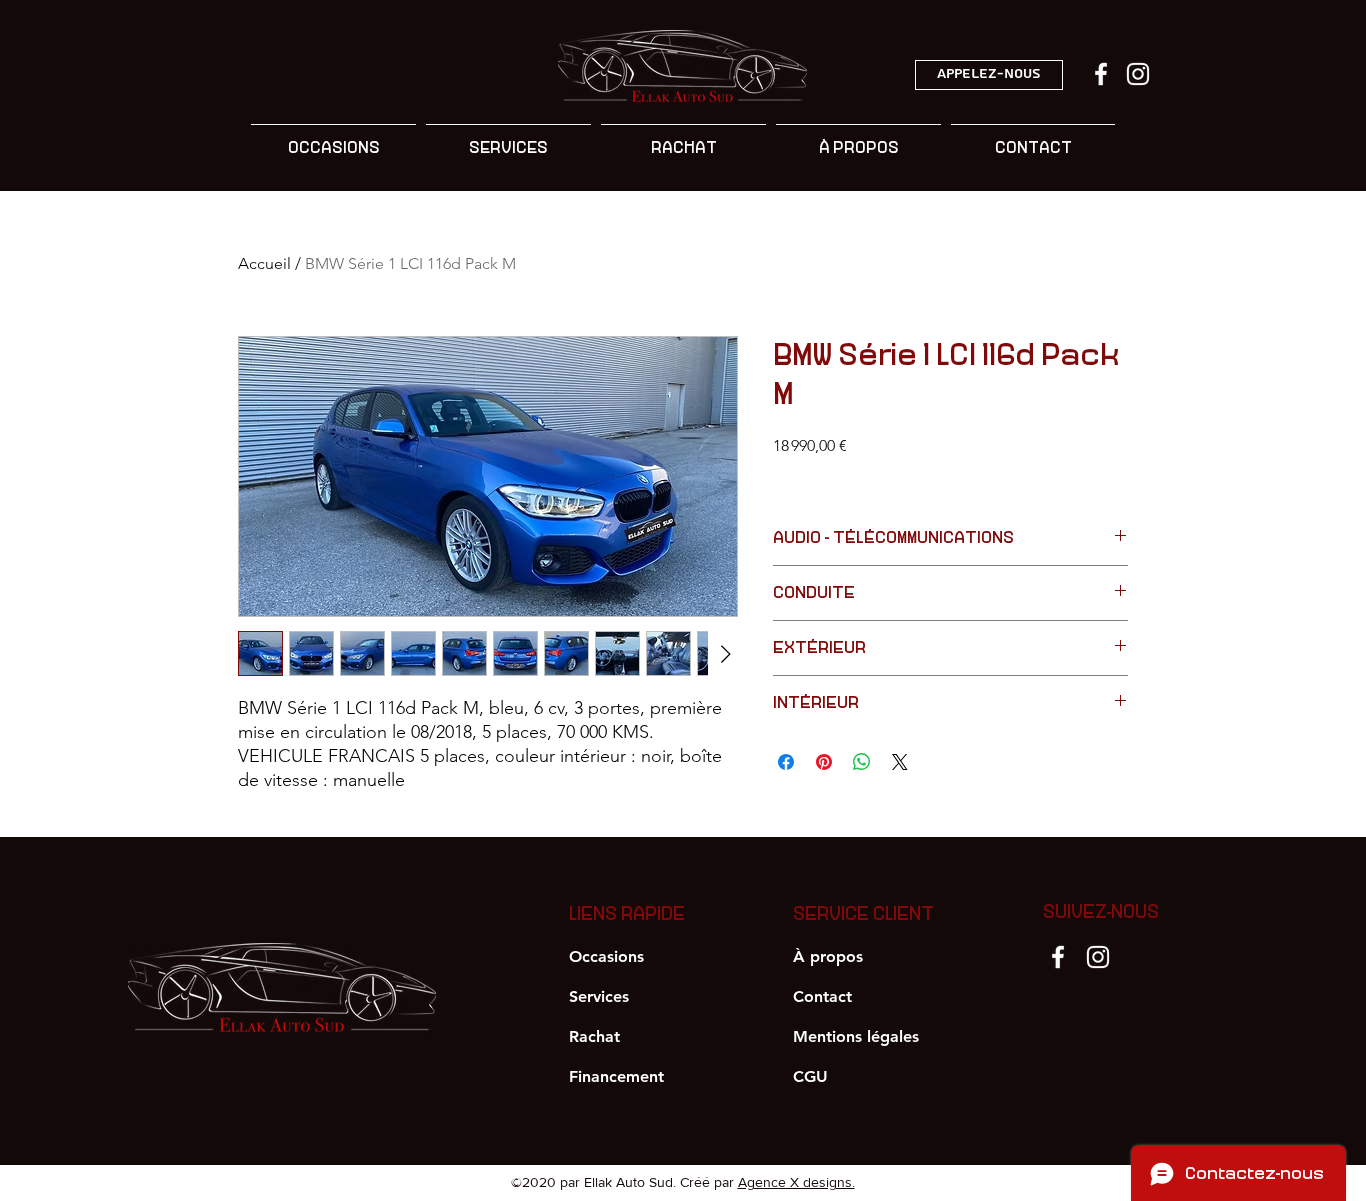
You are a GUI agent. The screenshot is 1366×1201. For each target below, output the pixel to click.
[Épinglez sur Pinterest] (824, 762)
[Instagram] (1098, 957)
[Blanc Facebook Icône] (1101, 74)
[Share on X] (900, 762)
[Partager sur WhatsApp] (862, 762)
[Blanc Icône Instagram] (1138, 74)
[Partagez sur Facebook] (786, 762)
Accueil (264, 263)
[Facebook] (1058, 957)
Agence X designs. (796, 1182)
